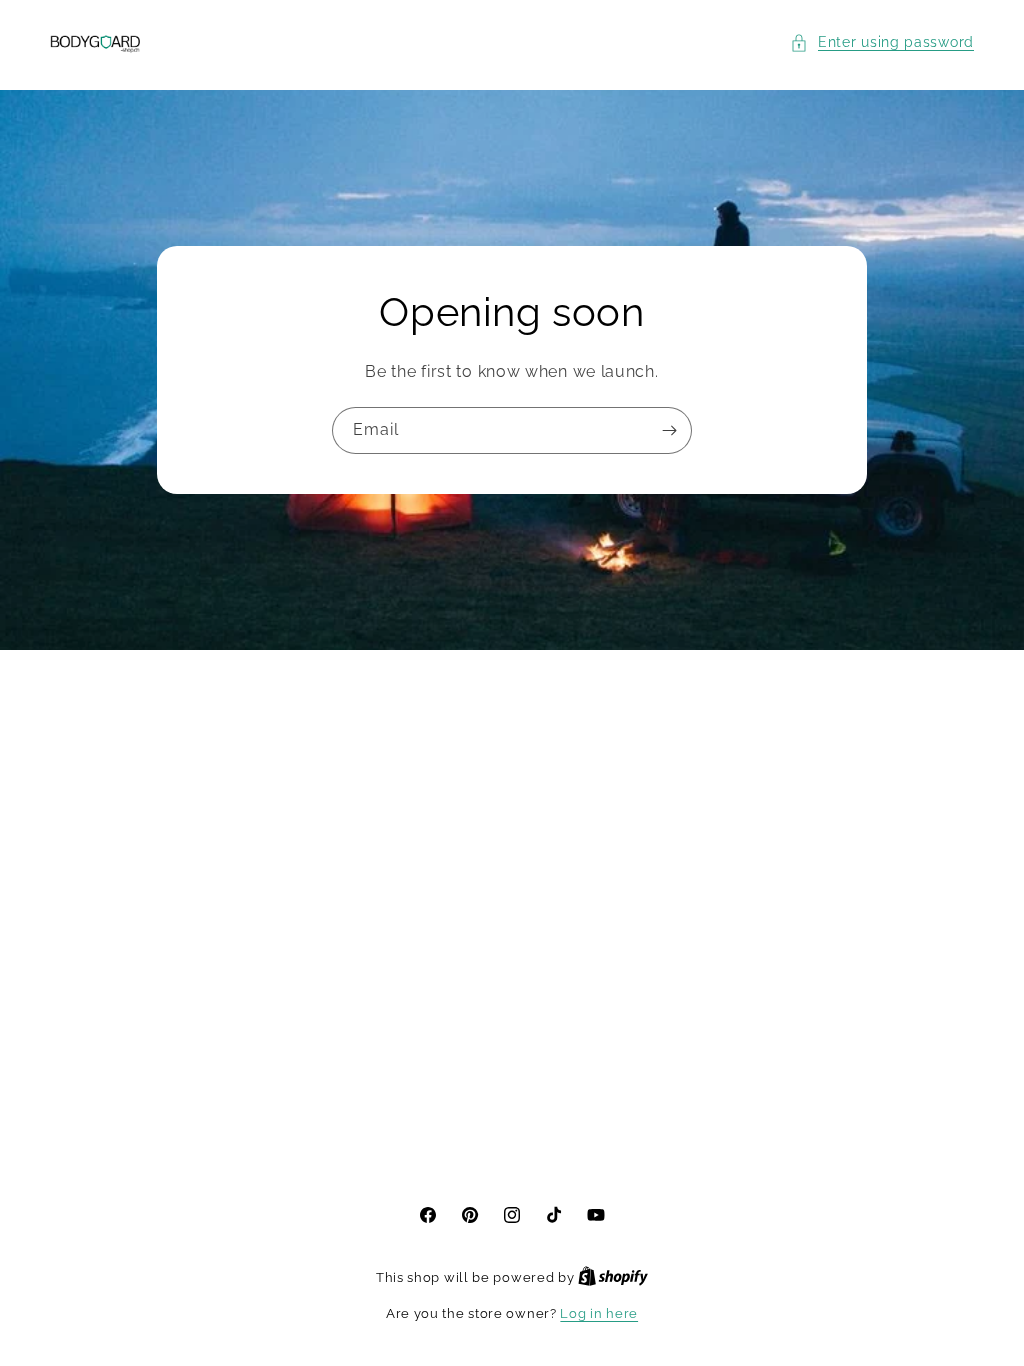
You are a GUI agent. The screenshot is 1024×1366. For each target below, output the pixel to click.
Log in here (599, 1313)
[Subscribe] (669, 430)
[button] (882, 42)
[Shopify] (613, 1277)
